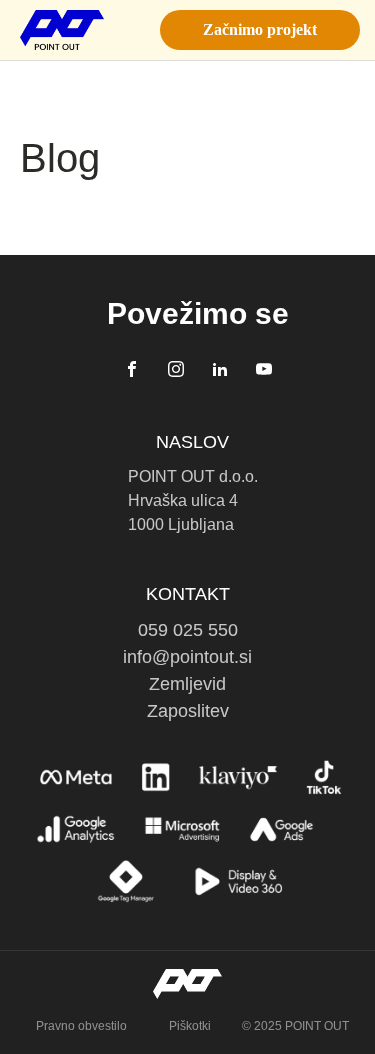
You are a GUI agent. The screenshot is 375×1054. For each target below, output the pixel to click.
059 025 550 (188, 630)
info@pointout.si (187, 657)
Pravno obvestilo (81, 1026)
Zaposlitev (188, 711)
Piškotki (190, 1026)
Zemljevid (187, 684)
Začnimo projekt (260, 29)
